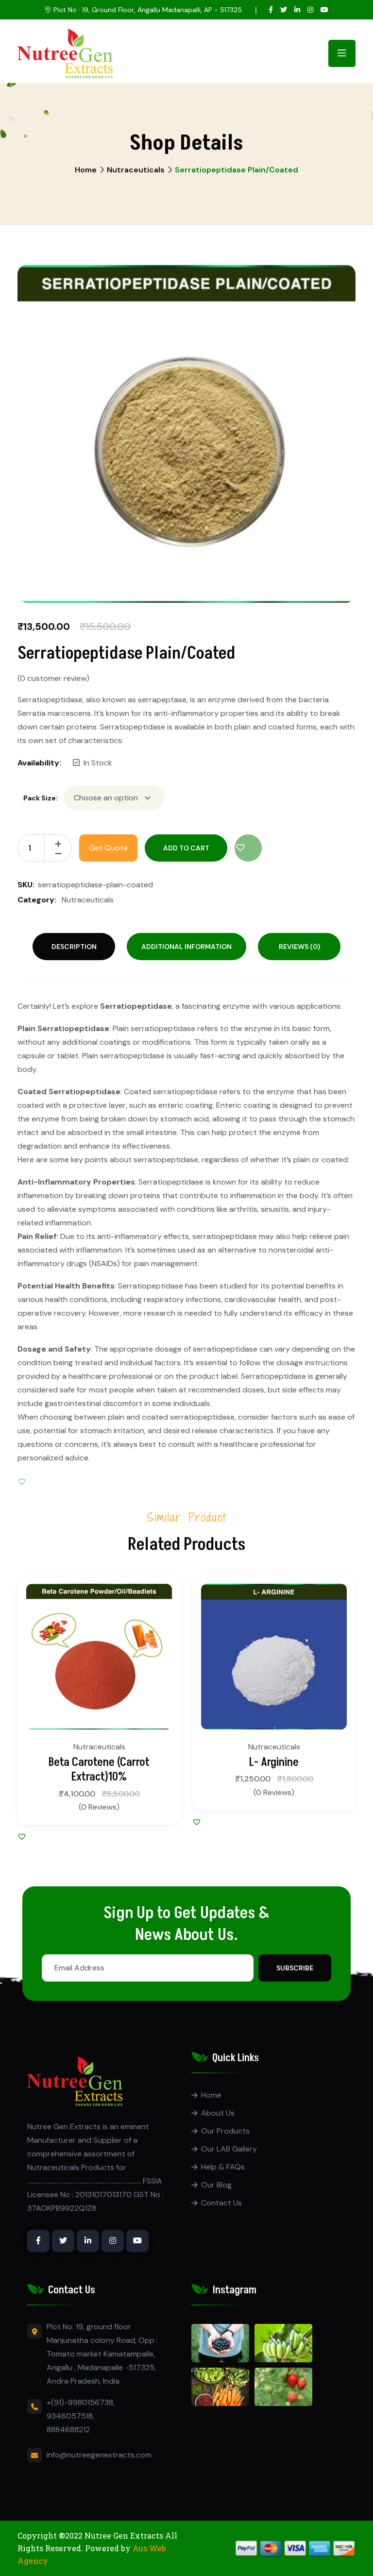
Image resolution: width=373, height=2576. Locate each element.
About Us (218, 2113)
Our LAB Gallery (229, 2149)
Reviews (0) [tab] (299, 947)
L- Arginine (274, 1762)
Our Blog (216, 2185)
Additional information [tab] (186, 947)
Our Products (225, 2131)
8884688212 (68, 2430)
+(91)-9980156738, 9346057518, (81, 2409)
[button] (248, 848)
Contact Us (221, 2203)
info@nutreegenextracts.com (99, 2455)
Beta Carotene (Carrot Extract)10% (99, 1770)
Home (86, 170)
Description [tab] (74, 947)
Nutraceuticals (136, 170)
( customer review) (53, 678)
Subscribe (295, 1968)
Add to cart (186, 848)
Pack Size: (41, 798)
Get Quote (108, 848)
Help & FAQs (223, 2167)
